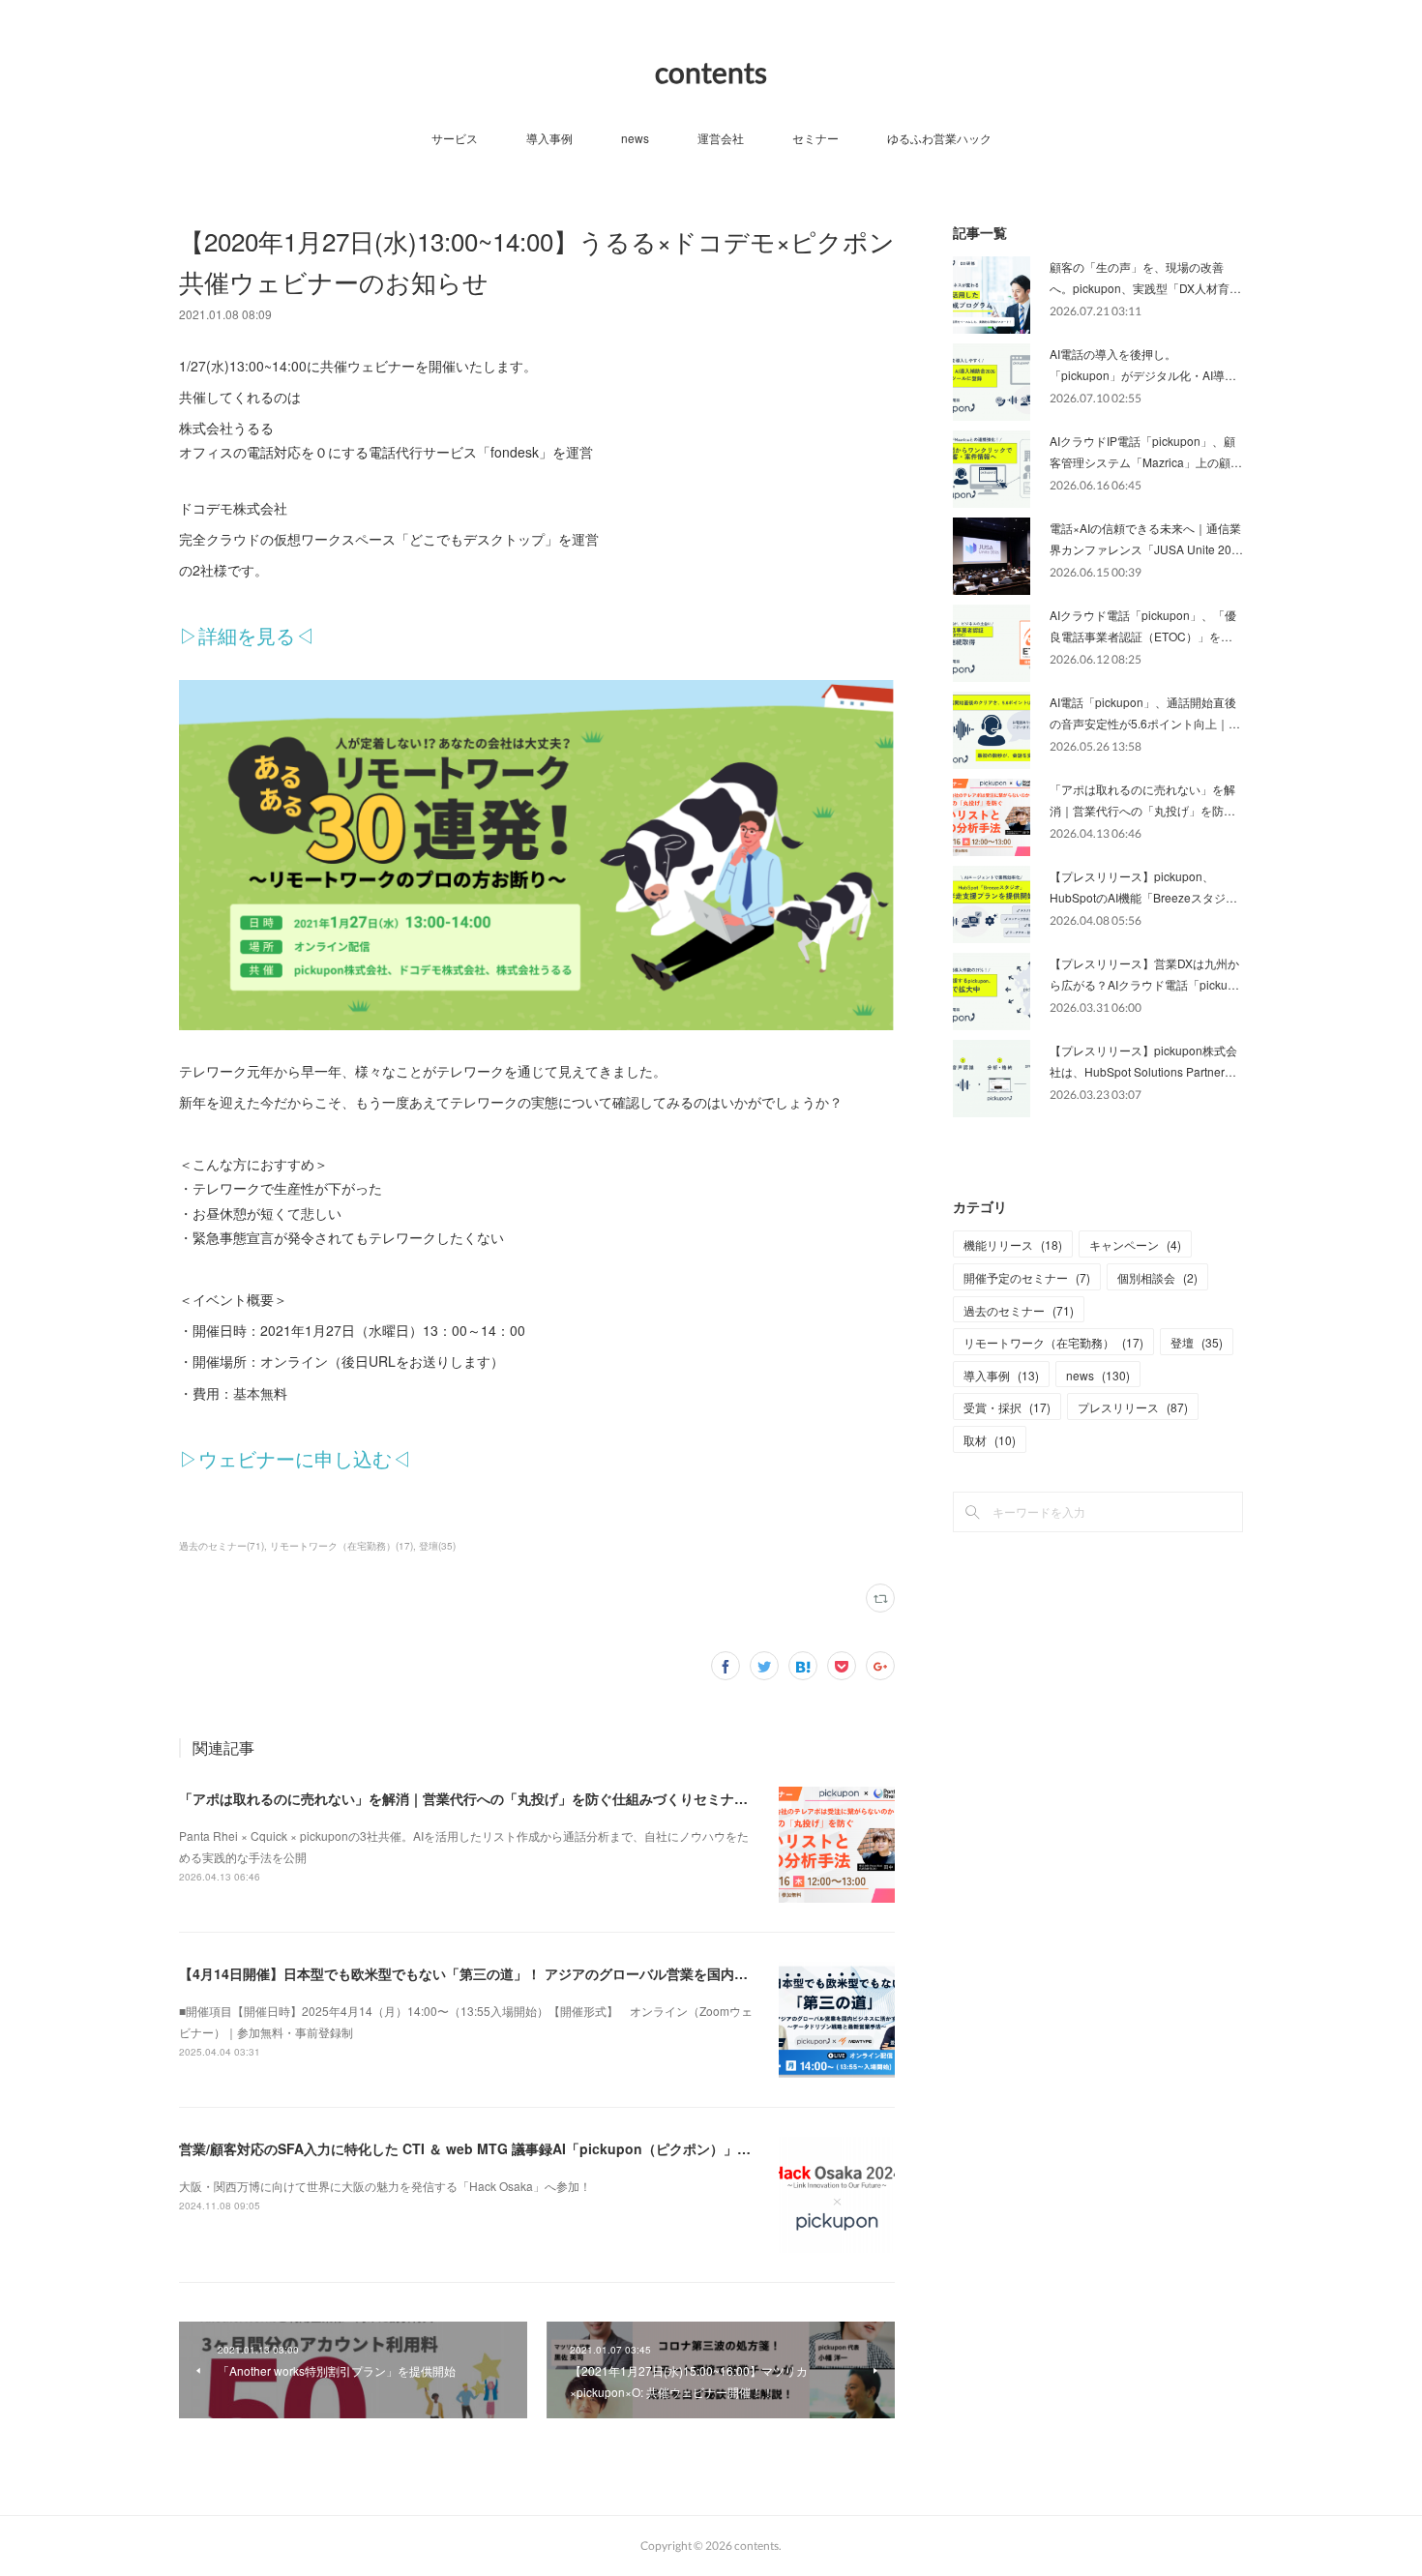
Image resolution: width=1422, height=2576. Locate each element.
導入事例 (549, 138)
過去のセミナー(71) (222, 1546)
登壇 (1197, 1342)
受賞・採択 (1007, 1407)
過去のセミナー (1019, 1310)
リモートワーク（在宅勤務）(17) (341, 1546)
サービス (455, 138)
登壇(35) (437, 1546)
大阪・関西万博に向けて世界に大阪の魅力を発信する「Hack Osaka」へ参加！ (385, 2186)
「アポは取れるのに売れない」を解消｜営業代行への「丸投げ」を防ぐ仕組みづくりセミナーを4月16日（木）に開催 (536, 1798)
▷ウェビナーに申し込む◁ (295, 1458)
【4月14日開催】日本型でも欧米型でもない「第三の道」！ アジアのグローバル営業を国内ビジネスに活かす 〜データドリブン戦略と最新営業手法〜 (635, 1973)
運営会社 (721, 138)
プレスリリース (1133, 1407)
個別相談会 (1157, 1277)
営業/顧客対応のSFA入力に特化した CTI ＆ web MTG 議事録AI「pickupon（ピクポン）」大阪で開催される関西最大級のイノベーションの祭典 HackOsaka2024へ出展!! (700, 2148)
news (635, 138)
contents (711, 72)
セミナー (815, 138)
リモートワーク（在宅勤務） (1053, 1342)
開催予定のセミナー (1027, 1277)
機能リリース (1013, 1244)
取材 (990, 1440)
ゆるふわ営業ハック (939, 138)
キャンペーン (1135, 1244)
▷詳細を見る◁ (247, 635)
